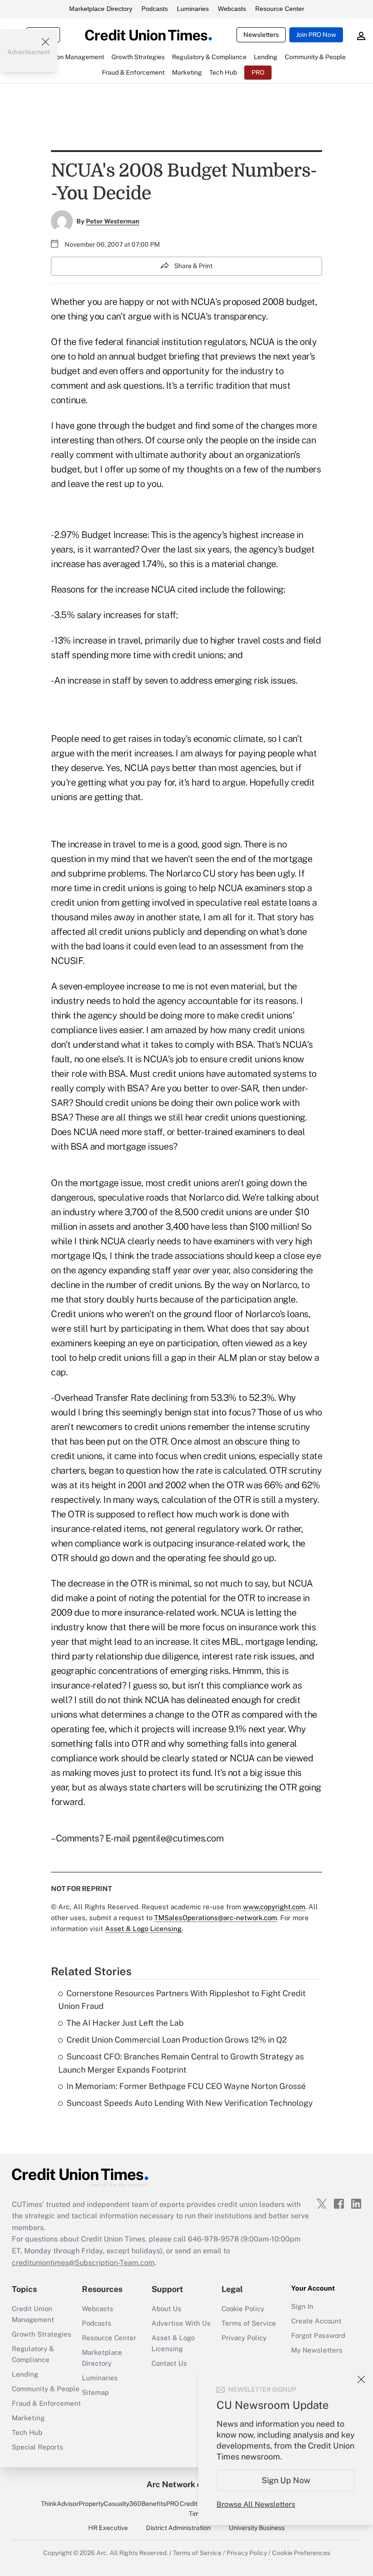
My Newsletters (317, 2350)
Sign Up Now (286, 2480)
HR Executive (108, 2528)
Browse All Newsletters (256, 2504)
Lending (25, 2374)
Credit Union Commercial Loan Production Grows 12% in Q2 (177, 2040)
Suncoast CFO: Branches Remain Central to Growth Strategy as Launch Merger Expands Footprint (181, 2063)
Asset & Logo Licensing (173, 2343)
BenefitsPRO (160, 2504)
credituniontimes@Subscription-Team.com (83, 2263)
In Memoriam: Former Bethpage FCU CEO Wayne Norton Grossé (186, 2086)
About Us (166, 2309)
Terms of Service (249, 2323)
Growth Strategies (42, 2334)
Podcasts (155, 9)
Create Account (316, 2321)
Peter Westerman (113, 221)
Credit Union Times (198, 2509)
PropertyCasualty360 (110, 2504)
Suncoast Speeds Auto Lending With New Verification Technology (190, 2103)
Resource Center (280, 9)
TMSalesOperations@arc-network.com (216, 1918)
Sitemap (95, 2392)
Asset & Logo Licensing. (144, 1929)
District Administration (178, 2528)
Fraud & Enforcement (46, 2403)
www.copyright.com (274, 1907)
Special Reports (38, 2447)
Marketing (28, 2418)
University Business (257, 2528)
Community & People (46, 2389)
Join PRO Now (316, 35)
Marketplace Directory (101, 9)
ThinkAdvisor (60, 2504)
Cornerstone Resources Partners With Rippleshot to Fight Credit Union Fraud (182, 2000)
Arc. (102, 2553)
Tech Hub (27, 2432)
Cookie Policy (243, 2309)
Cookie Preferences (301, 2553)
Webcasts (232, 9)
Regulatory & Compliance (33, 2354)
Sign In (302, 2306)
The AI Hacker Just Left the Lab (125, 2023)
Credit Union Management (33, 2314)
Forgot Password (318, 2335)
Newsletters (261, 35)
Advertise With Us (181, 2323)
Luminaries (193, 9)
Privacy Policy (244, 2338)
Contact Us (169, 2363)
